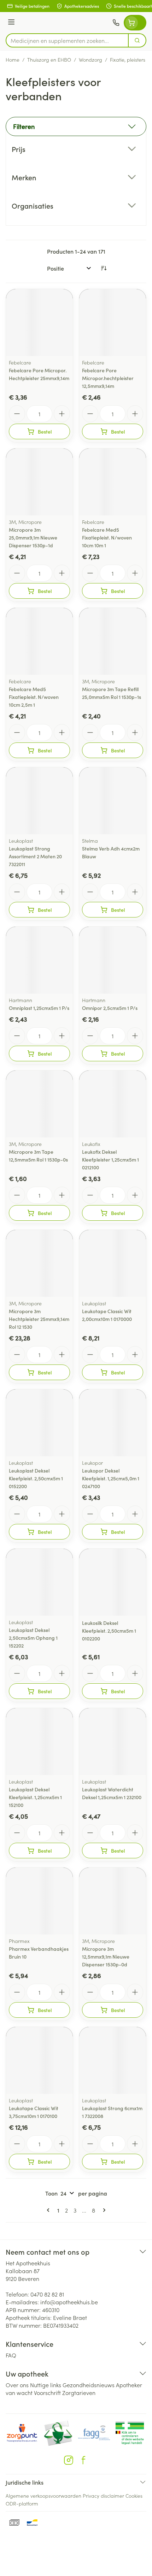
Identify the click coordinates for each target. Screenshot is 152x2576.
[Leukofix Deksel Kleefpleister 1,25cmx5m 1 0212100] (113, 1104)
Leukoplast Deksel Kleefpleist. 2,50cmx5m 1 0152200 (36, 1478)
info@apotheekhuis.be (69, 2302)
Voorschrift (47, 2393)
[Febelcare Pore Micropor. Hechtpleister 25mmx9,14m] (39, 323)
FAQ (11, 2355)
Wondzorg (90, 60)
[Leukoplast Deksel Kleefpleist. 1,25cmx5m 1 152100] (39, 1742)
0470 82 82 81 (47, 2294)
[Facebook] (83, 2460)
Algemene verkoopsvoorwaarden (43, 2496)
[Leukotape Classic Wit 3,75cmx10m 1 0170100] (39, 2060)
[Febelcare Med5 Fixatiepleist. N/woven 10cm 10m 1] (113, 482)
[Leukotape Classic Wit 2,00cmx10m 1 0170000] (113, 1263)
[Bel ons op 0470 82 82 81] (116, 23)
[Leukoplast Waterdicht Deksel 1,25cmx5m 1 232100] (113, 1742)
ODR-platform (22, 2503)
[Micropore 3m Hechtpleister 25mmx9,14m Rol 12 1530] (39, 1263)
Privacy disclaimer (103, 2496)
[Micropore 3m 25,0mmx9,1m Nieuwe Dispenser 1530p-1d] (39, 482)
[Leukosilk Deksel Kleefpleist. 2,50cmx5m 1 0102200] (113, 1582)
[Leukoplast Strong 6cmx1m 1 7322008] (113, 2060)
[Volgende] (103, 2210)
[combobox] (67, 40)
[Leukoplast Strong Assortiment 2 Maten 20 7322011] (39, 801)
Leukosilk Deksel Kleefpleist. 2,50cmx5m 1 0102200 (109, 1631)
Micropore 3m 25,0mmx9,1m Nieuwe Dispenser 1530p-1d (33, 537)
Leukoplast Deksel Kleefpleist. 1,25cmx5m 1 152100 (35, 1797)
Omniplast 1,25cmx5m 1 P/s (39, 1008)
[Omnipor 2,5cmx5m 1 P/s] (113, 960)
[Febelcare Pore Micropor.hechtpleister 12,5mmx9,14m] (113, 323)
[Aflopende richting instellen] (104, 268)
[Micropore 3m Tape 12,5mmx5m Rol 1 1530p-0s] (39, 1104)
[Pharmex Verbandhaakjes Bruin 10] (39, 1901)
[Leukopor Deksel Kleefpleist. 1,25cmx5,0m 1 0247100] (113, 1423)
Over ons (17, 2385)
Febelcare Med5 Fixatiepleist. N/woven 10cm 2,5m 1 (34, 697)
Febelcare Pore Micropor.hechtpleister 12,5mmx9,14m (108, 378)
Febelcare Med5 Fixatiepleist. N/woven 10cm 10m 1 (107, 537)
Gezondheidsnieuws (89, 2385)
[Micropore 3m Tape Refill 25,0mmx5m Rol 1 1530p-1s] (113, 641)
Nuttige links (46, 2385)
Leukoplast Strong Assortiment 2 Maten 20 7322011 (35, 856)
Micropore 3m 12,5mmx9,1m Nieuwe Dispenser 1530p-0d (106, 1956)
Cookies (134, 2496)
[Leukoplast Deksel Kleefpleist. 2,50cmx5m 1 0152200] (39, 1423)
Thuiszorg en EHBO (49, 60)
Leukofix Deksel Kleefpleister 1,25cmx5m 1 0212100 (110, 1159)
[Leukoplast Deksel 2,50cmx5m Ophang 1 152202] (39, 1582)
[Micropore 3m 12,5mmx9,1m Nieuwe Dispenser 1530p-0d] (113, 1901)
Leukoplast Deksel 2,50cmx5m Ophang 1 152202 (33, 1638)
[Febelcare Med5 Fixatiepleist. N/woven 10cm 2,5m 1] (39, 641)
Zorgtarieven (79, 2393)
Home (13, 60)
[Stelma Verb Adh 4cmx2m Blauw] (113, 801)
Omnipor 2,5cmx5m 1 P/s (110, 1008)
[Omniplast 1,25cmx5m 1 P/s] (39, 960)
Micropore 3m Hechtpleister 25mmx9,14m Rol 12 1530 (39, 1319)
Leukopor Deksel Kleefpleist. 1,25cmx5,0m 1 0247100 (111, 1478)
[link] (49, 2210)
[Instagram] (69, 2460)
